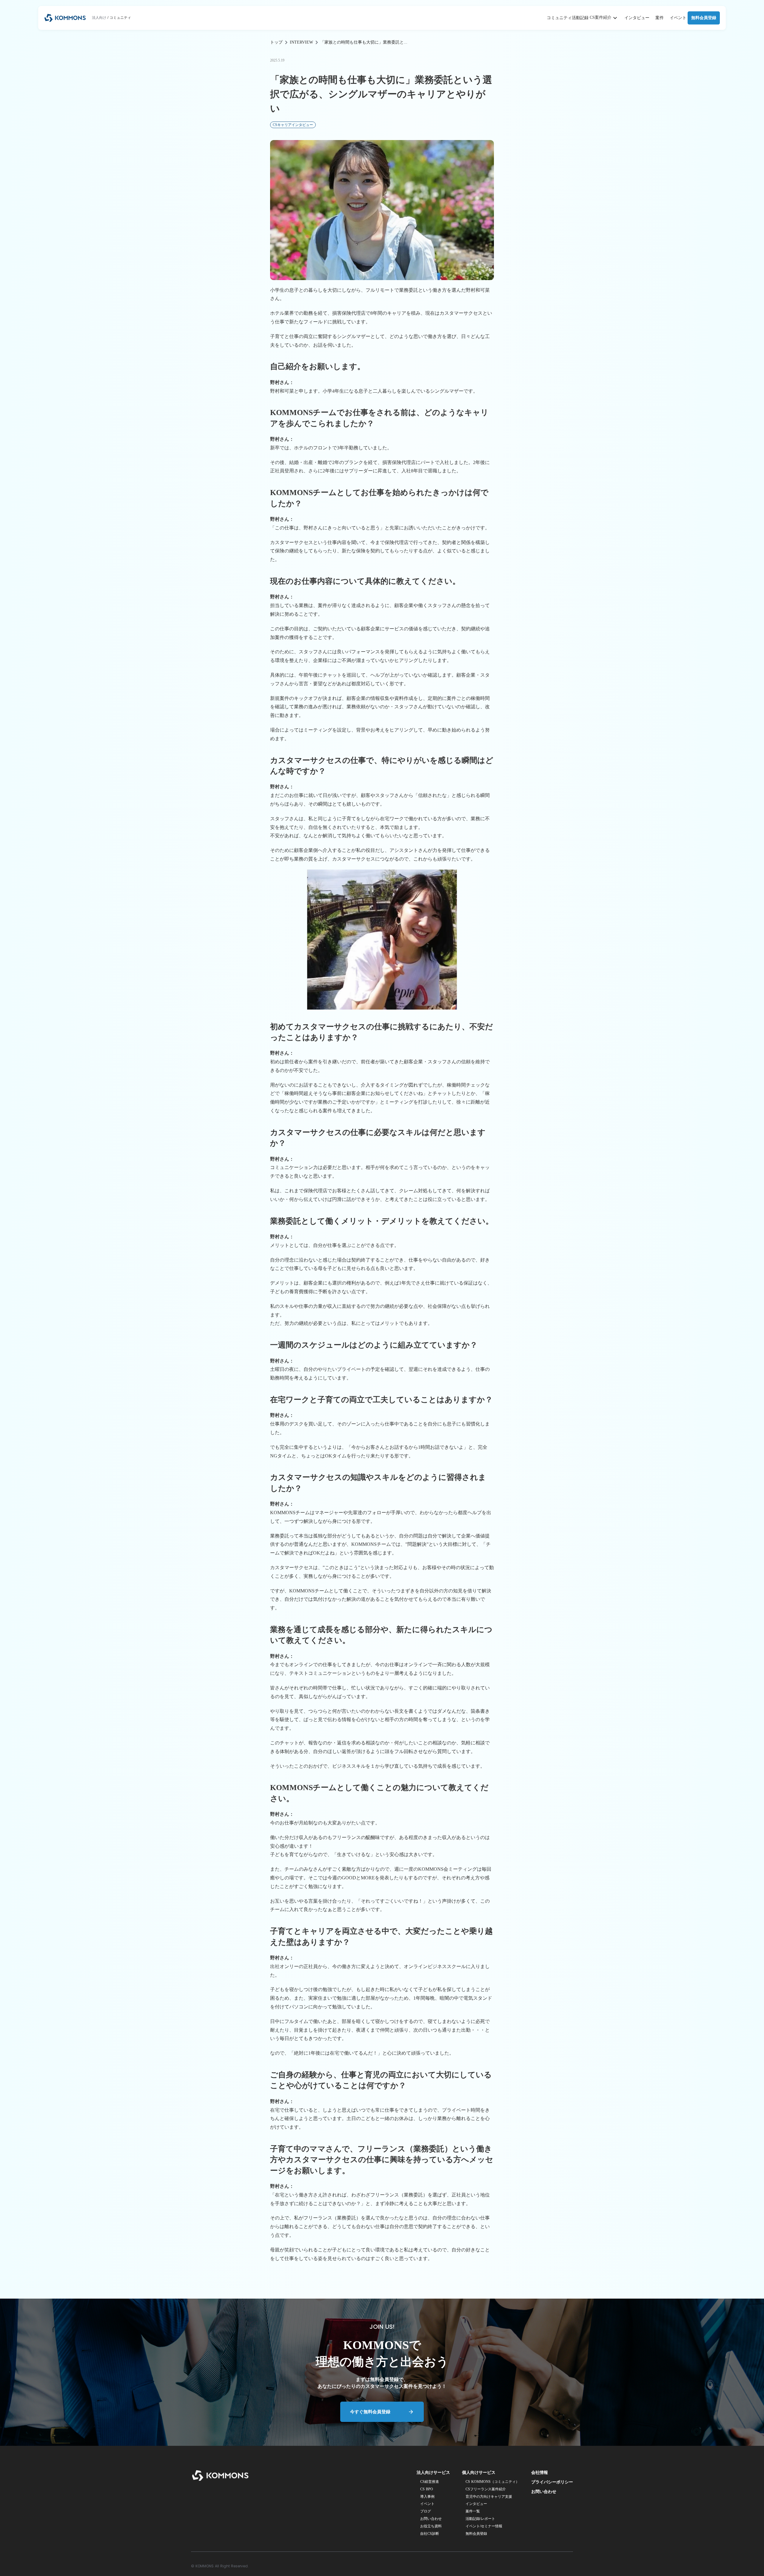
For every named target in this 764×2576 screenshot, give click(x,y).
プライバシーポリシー (552, 2482)
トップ (276, 42)
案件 (660, 18)
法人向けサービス (433, 2473)
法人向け (99, 18)
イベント (678, 18)
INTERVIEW (301, 42)
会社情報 (540, 2473)
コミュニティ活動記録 (568, 18)
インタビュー (637, 18)
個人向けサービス (479, 2473)
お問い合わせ (544, 2492)
